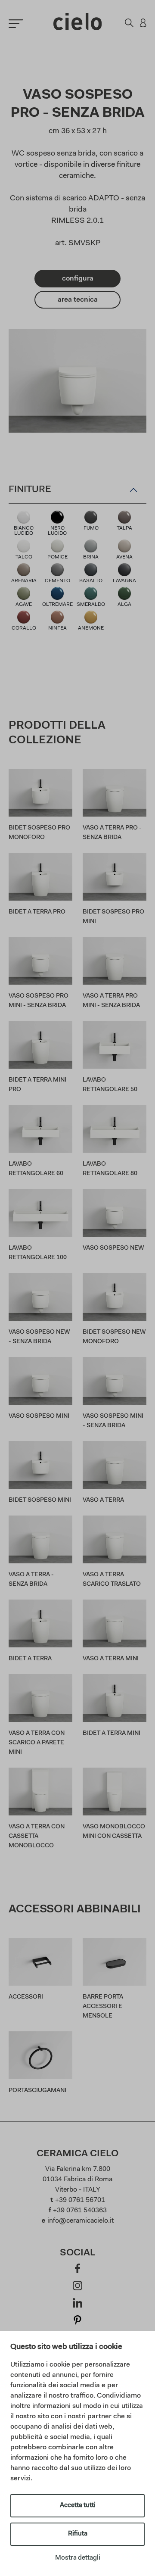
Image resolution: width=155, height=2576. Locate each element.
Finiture (30, 490)
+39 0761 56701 (80, 2200)
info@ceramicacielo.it (81, 2221)
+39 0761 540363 (80, 2211)
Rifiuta (78, 2534)
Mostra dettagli (78, 2558)
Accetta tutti (78, 2506)
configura (78, 279)
